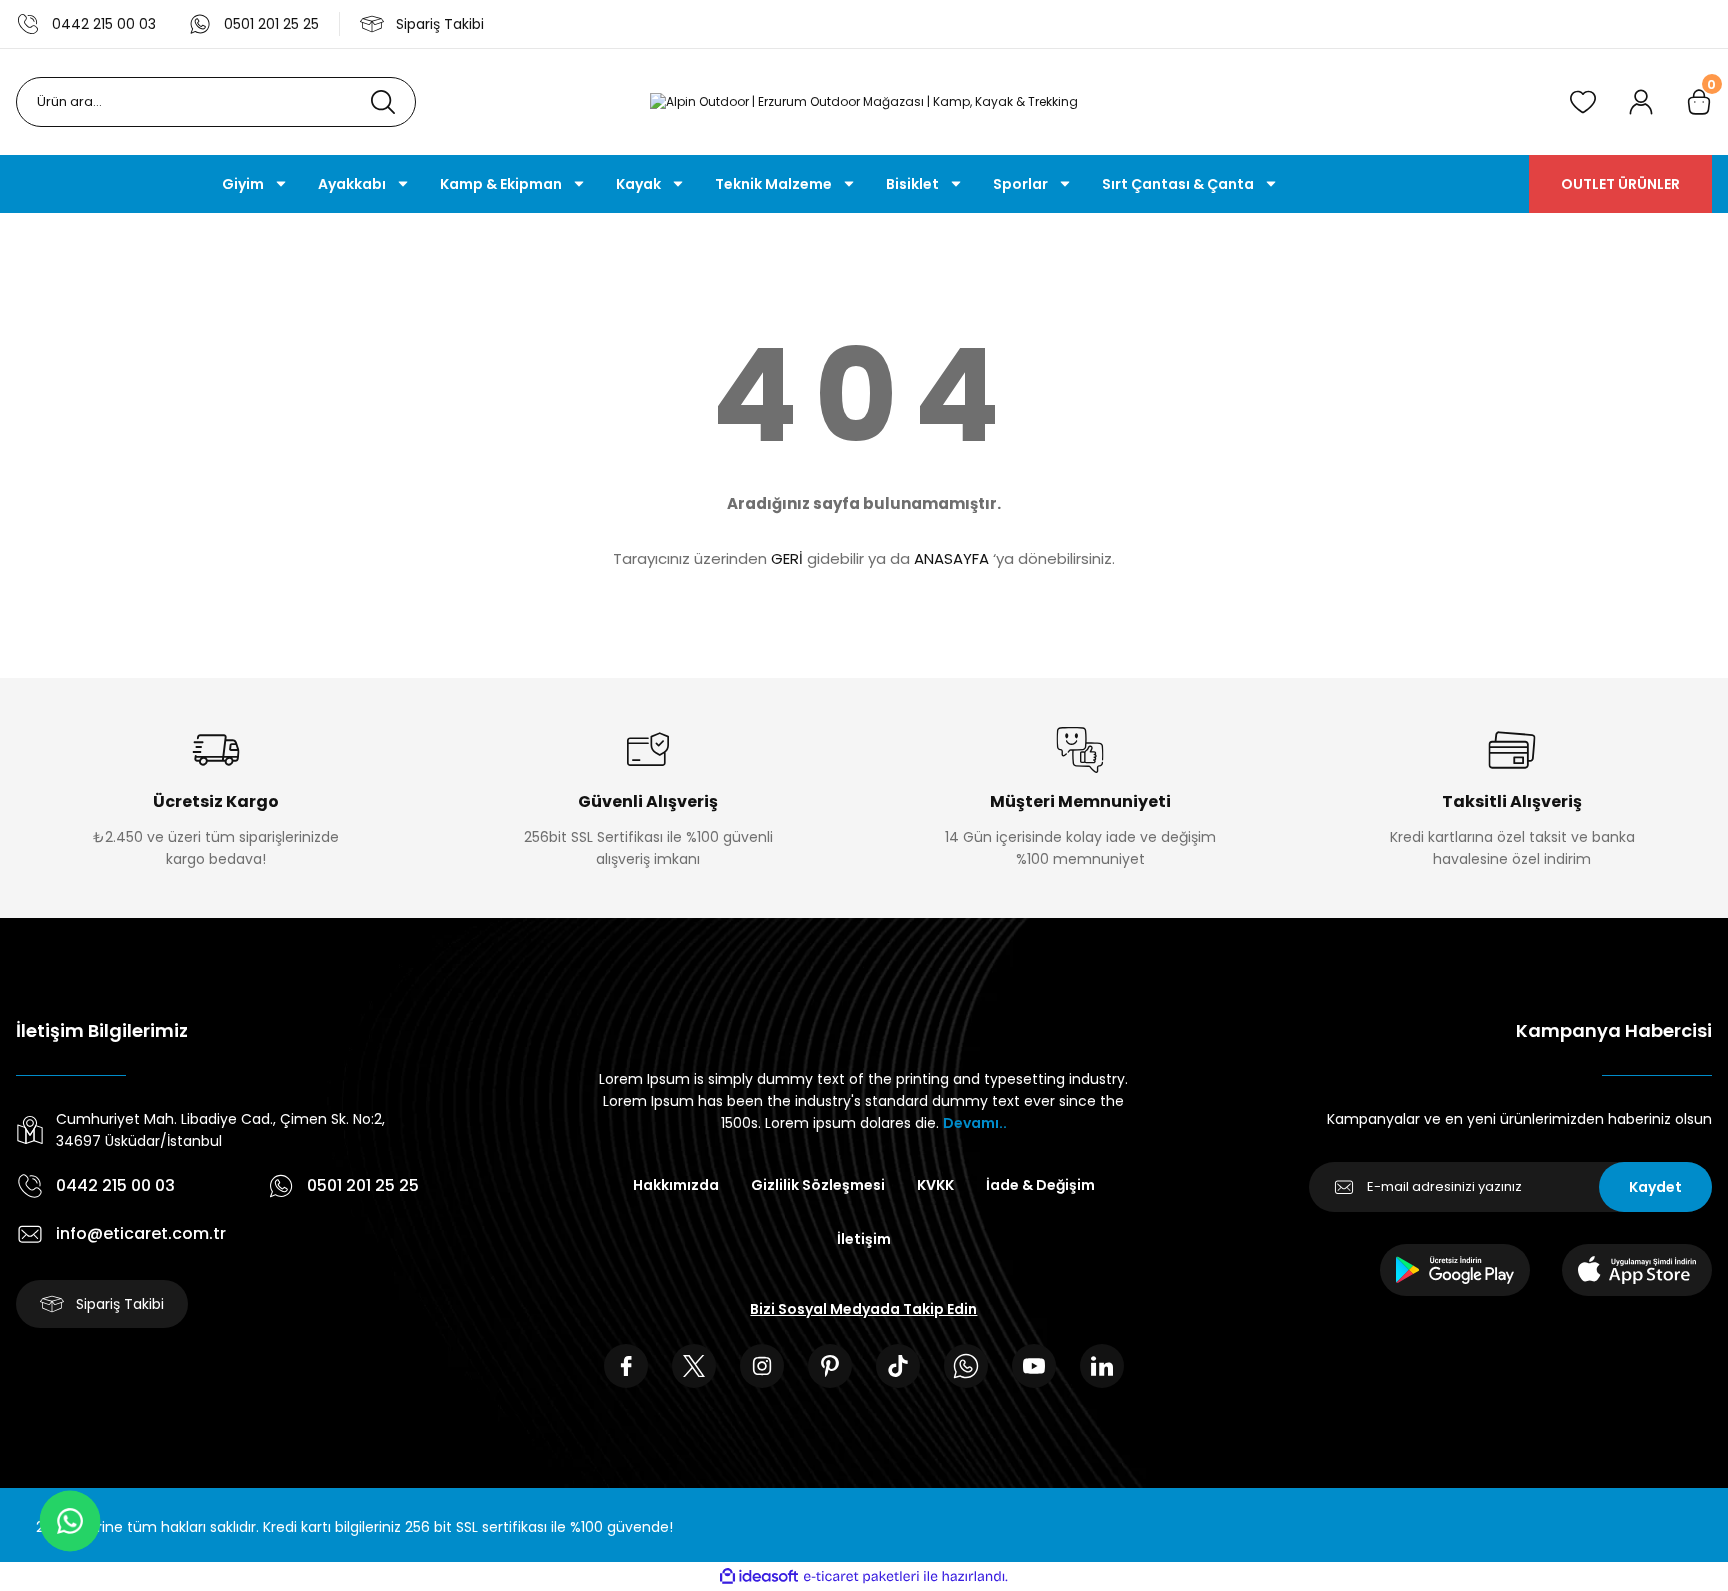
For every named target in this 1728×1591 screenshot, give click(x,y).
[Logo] (864, 102)
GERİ (787, 558)
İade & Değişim (1040, 1185)
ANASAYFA (951, 558)
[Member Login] (1641, 102)
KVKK (935, 1185)
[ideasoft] (759, 1576)
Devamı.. (975, 1123)
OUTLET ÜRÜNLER (1620, 184)
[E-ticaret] (861, 1577)
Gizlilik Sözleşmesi (818, 1185)
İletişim (864, 1239)
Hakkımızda (676, 1185)
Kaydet (1655, 1187)
